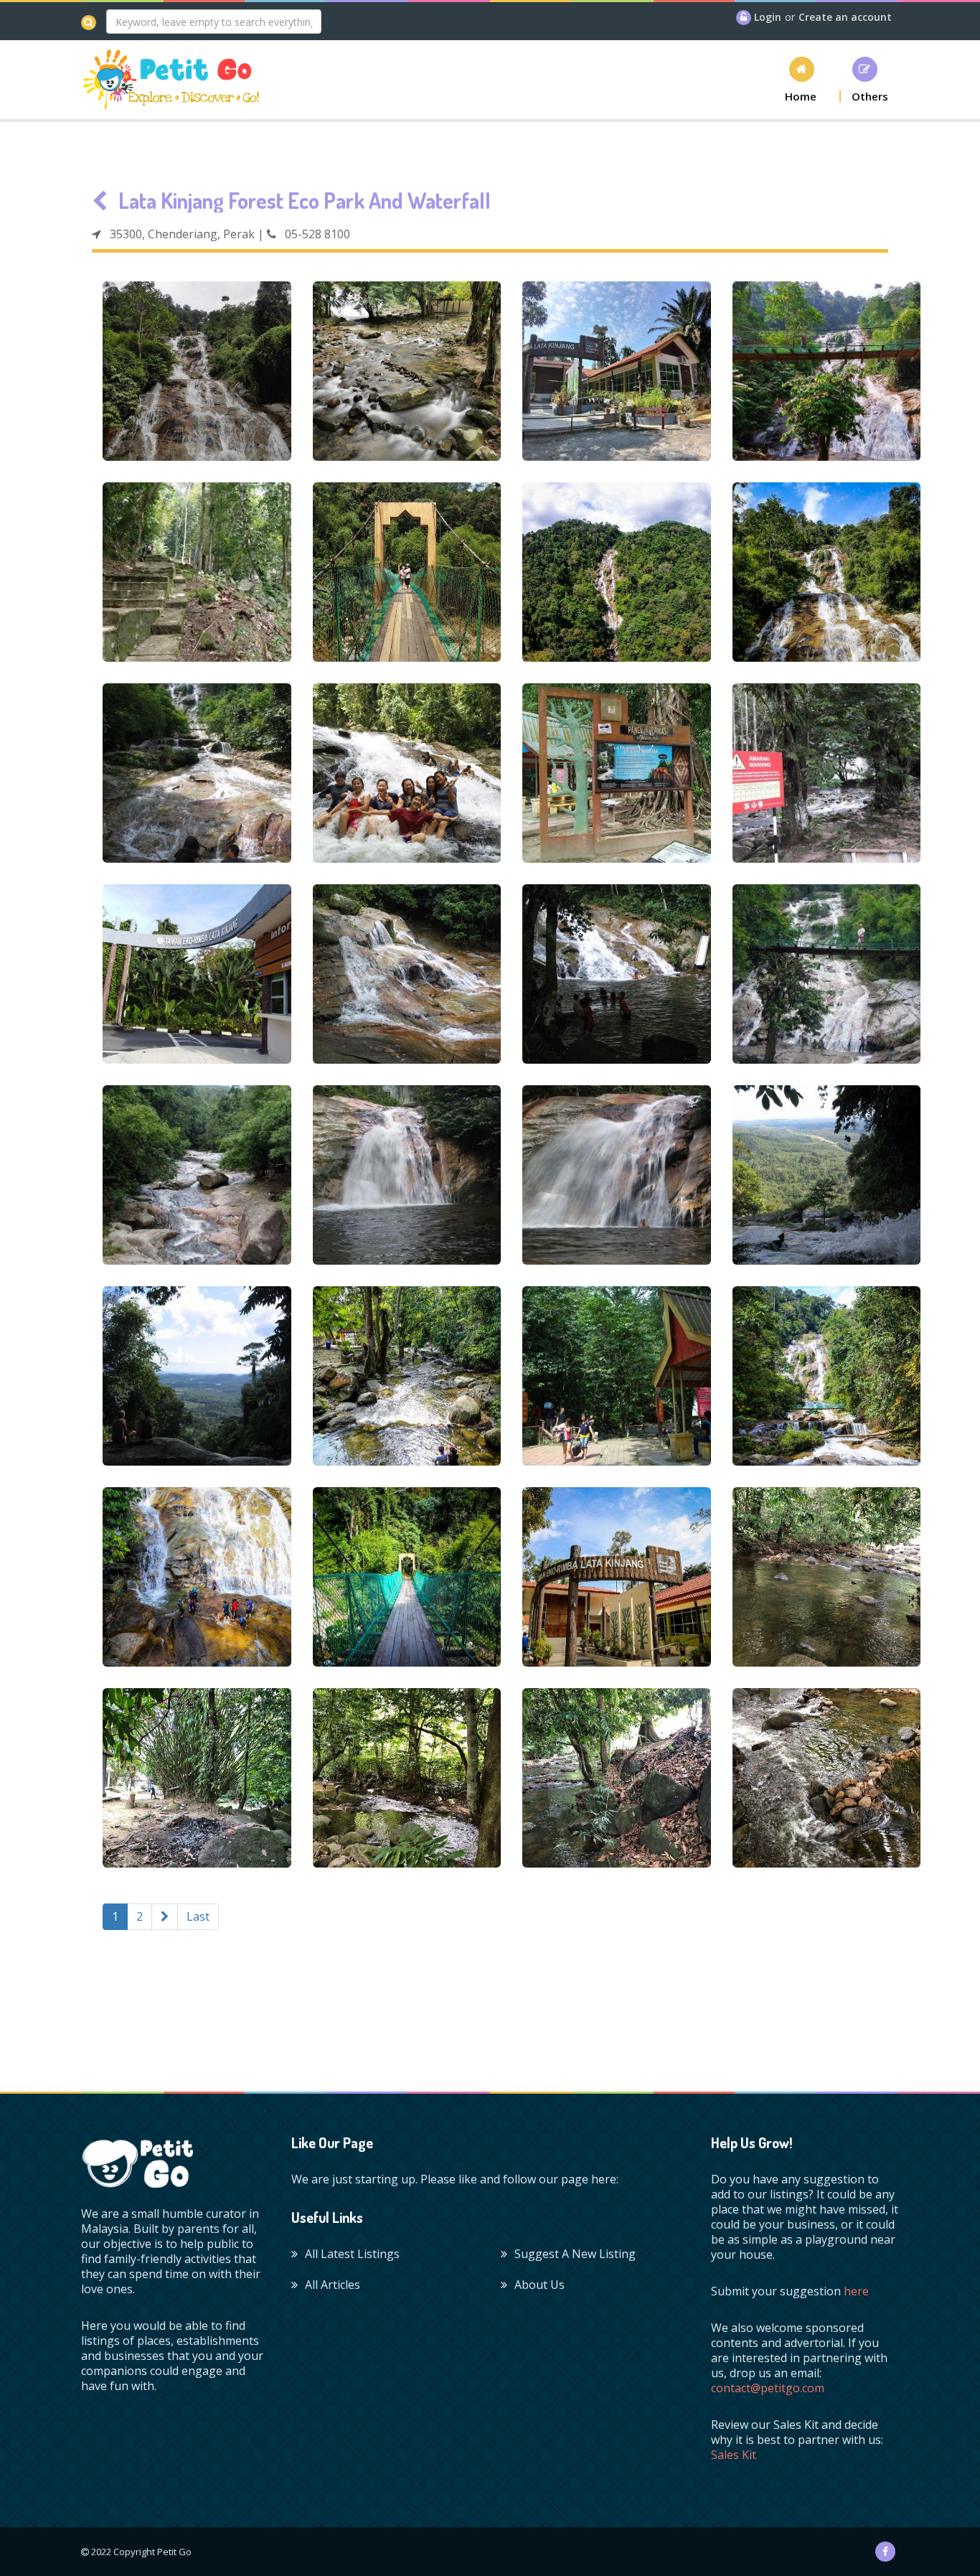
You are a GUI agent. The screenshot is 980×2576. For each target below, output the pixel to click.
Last (198, 1916)
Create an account (845, 17)
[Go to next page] (165, 1917)
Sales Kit (734, 2455)
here (856, 2291)
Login (768, 17)
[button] (801, 79)
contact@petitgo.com (768, 2388)
